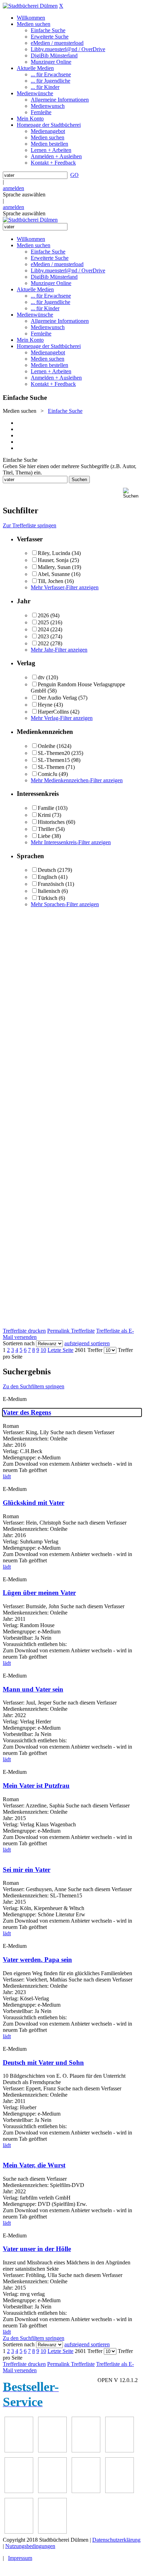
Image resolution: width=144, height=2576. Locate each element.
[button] (132, 493)
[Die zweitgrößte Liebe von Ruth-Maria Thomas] (86, 2491)
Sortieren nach (19, 1343)
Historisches (51, 822)
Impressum (20, 2558)
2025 (43, 622)
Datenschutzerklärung (116, 2540)
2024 (43, 629)
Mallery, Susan (54, 567)
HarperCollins (53, 712)
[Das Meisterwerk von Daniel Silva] (120, 2450)
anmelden (13, 188)
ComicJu (48, 774)
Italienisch (49, 891)
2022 (43, 643)
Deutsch (47, 870)
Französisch (51, 884)
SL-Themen (51, 767)
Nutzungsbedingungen (30, 2546)
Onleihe (46, 746)
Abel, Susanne (54, 574)
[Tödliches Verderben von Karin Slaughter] (120, 2491)
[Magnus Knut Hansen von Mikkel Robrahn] (19, 2450)
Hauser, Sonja (53, 560)
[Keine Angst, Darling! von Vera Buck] (86, 2450)
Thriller (46, 829)
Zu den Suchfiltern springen (34, 1386)
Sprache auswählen (24, 195)
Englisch (47, 877)
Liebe (44, 836)
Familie (46, 808)
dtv (41, 677)
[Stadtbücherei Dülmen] (30, 6)
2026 (43, 615)
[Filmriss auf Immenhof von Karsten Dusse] (52, 2532)
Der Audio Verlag (57, 698)
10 (43, 1350)
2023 (43, 636)
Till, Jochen (51, 581)
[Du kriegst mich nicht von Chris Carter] (19, 2491)
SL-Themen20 (54, 753)
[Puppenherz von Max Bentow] (52, 2491)
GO (74, 175)
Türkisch (48, 898)
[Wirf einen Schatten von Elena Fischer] (19, 2532)
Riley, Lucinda (54, 553)
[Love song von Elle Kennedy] (52, 2450)
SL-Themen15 (54, 760)
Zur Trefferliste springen (30, 525)
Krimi (44, 815)
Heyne (45, 705)
